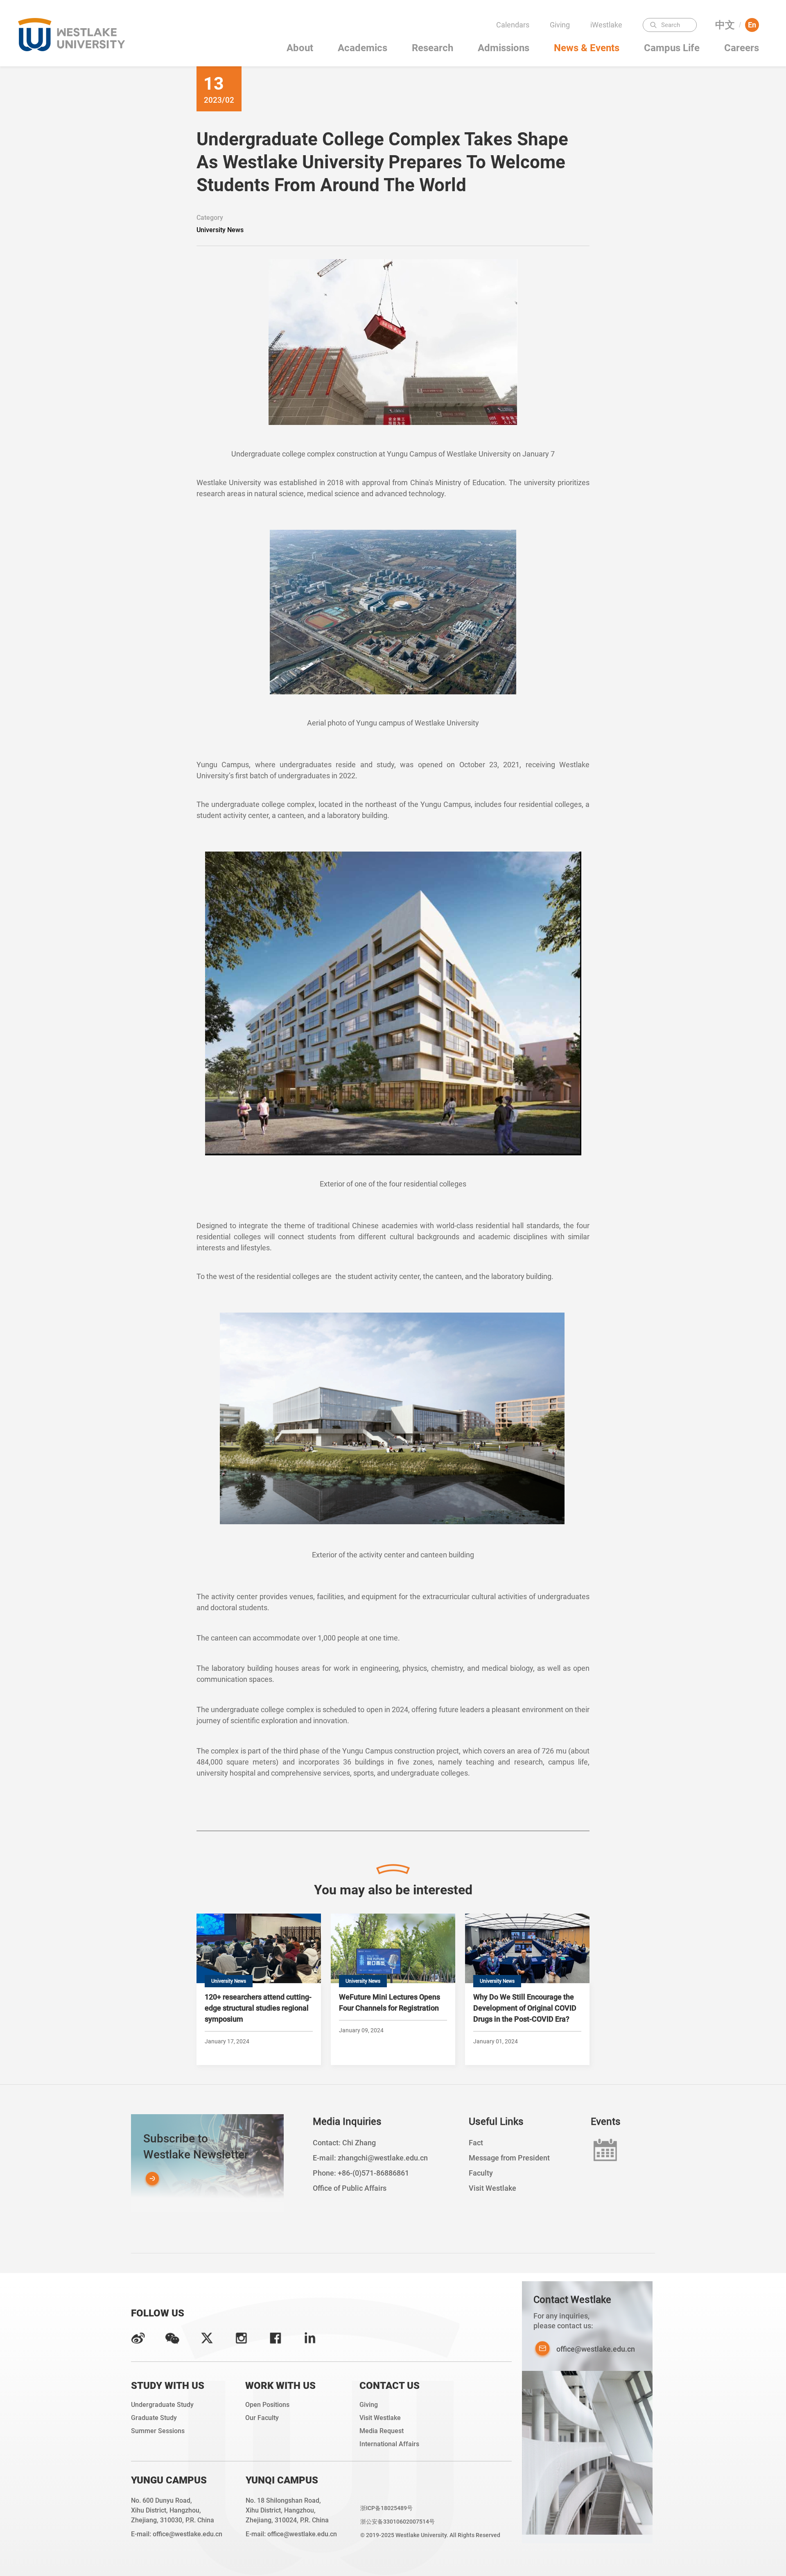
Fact (476, 2143)
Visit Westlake (492, 2188)
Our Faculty (262, 2418)
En (752, 25)
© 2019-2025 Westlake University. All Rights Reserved (430, 2535)
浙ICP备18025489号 (386, 2508)
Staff (609, 73)
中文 (725, 25)
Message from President (509, 2158)
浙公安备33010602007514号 (398, 2522)
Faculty (609, 41)
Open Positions (267, 2405)
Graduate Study (154, 2418)
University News (220, 230)
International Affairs (389, 2444)
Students (609, 57)
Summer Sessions (158, 2431)
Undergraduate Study (162, 2405)
